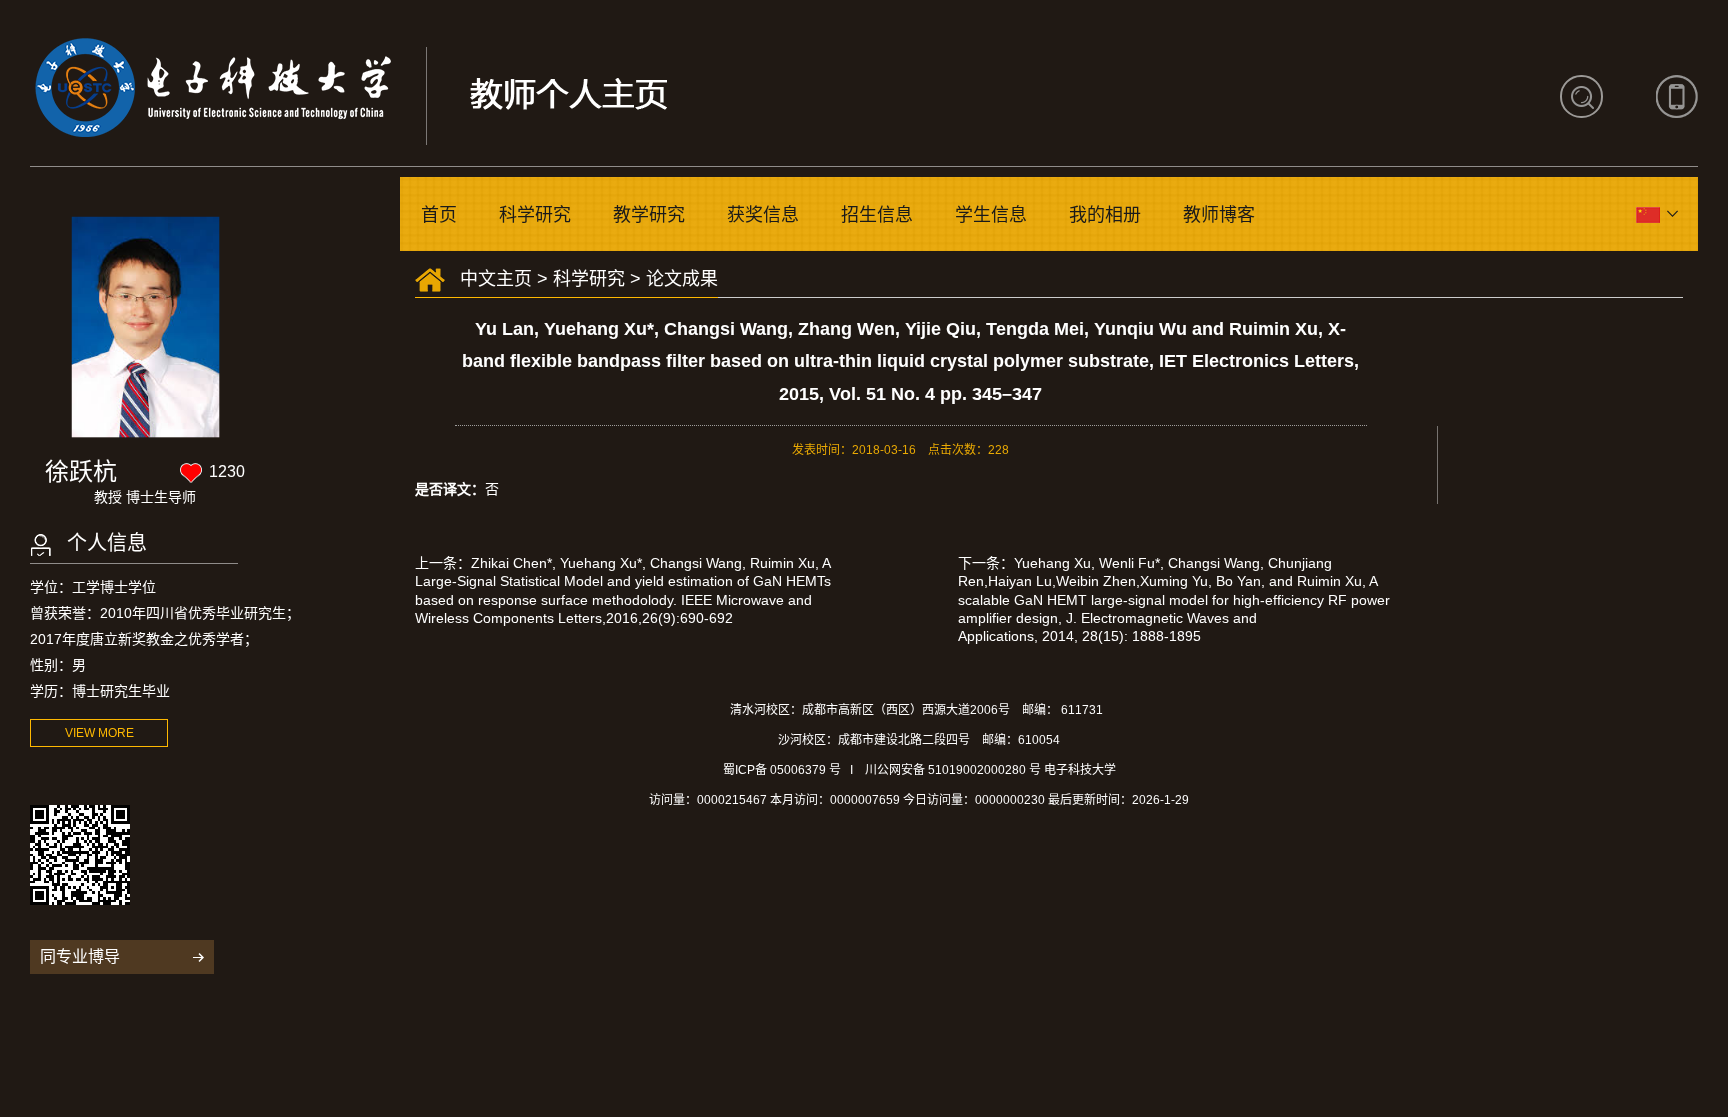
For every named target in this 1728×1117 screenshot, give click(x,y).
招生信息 (877, 215)
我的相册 (1105, 215)
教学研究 (649, 215)
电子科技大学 (1080, 770)
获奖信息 (763, 215)
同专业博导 (80, 956)
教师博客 (1219, 215)
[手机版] (1677, 96)
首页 (439, 215)
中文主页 (496, 279)
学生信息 (991, 215)
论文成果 (682, 279)
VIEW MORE (99, 733)
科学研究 (535, 215)
